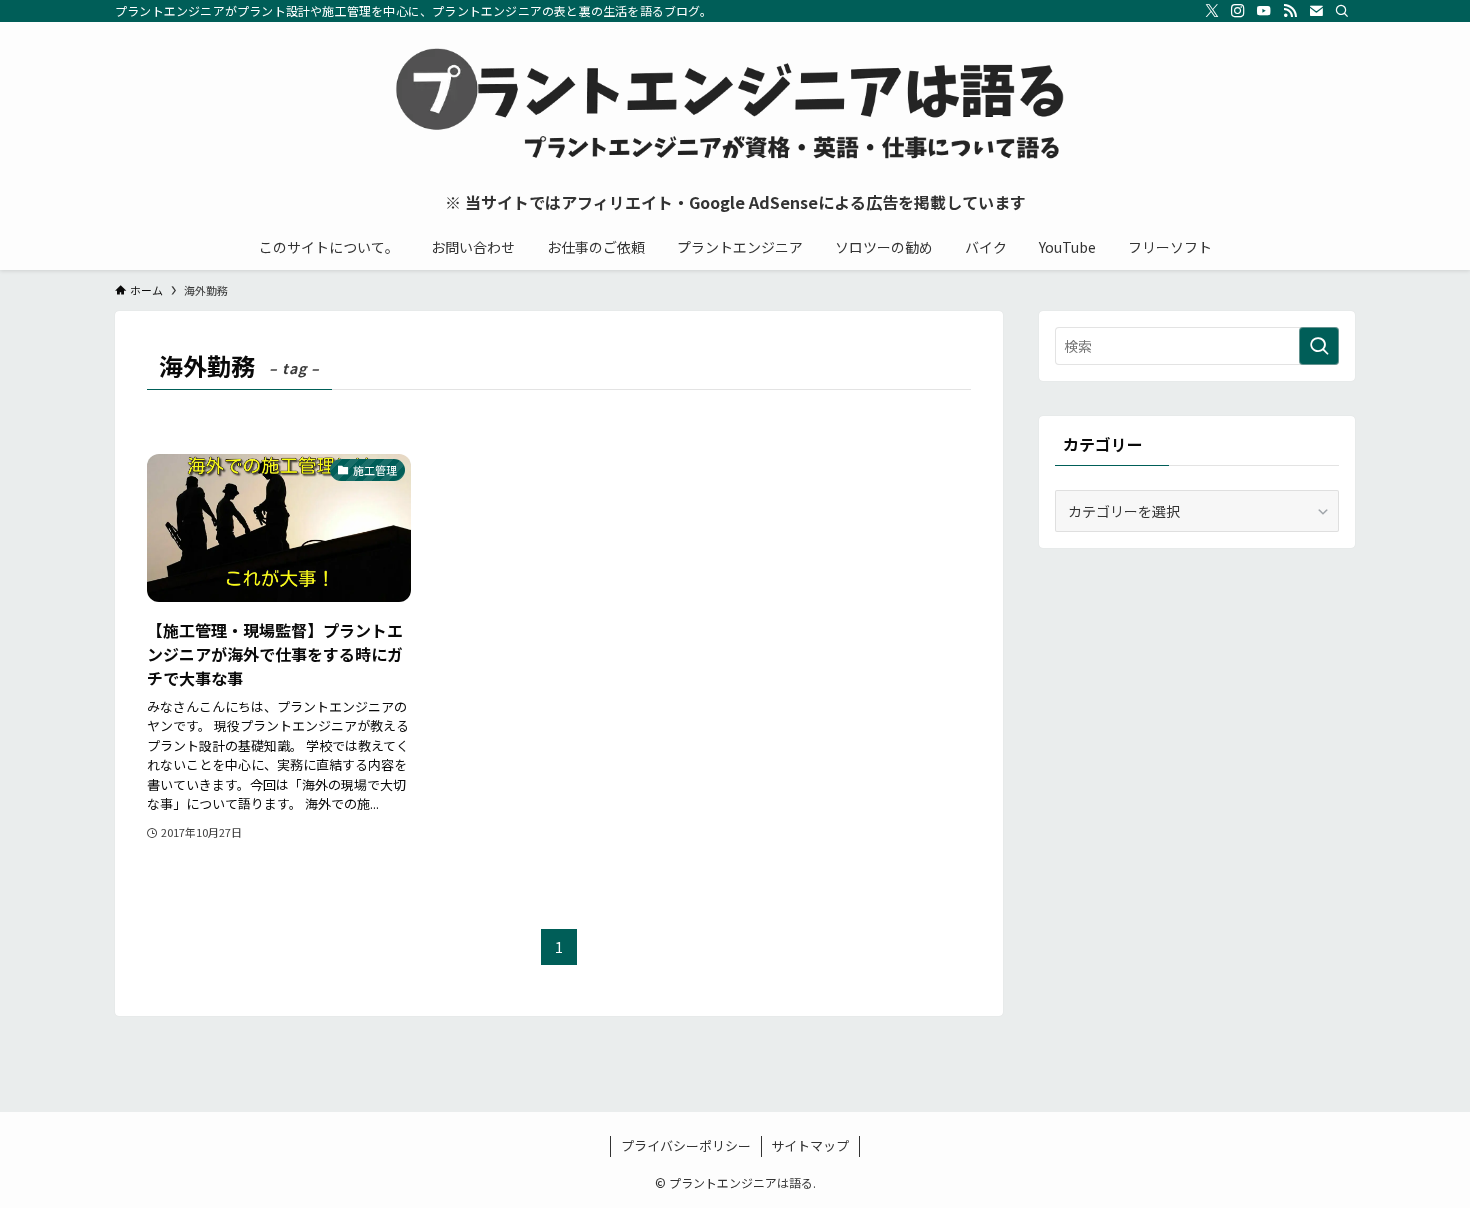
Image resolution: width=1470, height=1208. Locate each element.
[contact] (1316, 11)
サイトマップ (810, 1145)
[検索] (1342, 11)
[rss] (1290, 11)
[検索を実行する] (1319, 346)
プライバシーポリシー (686, 1145)
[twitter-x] (1212, 11)
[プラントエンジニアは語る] (735, 106)
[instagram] (1238, 11)
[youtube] (1264, 11)
